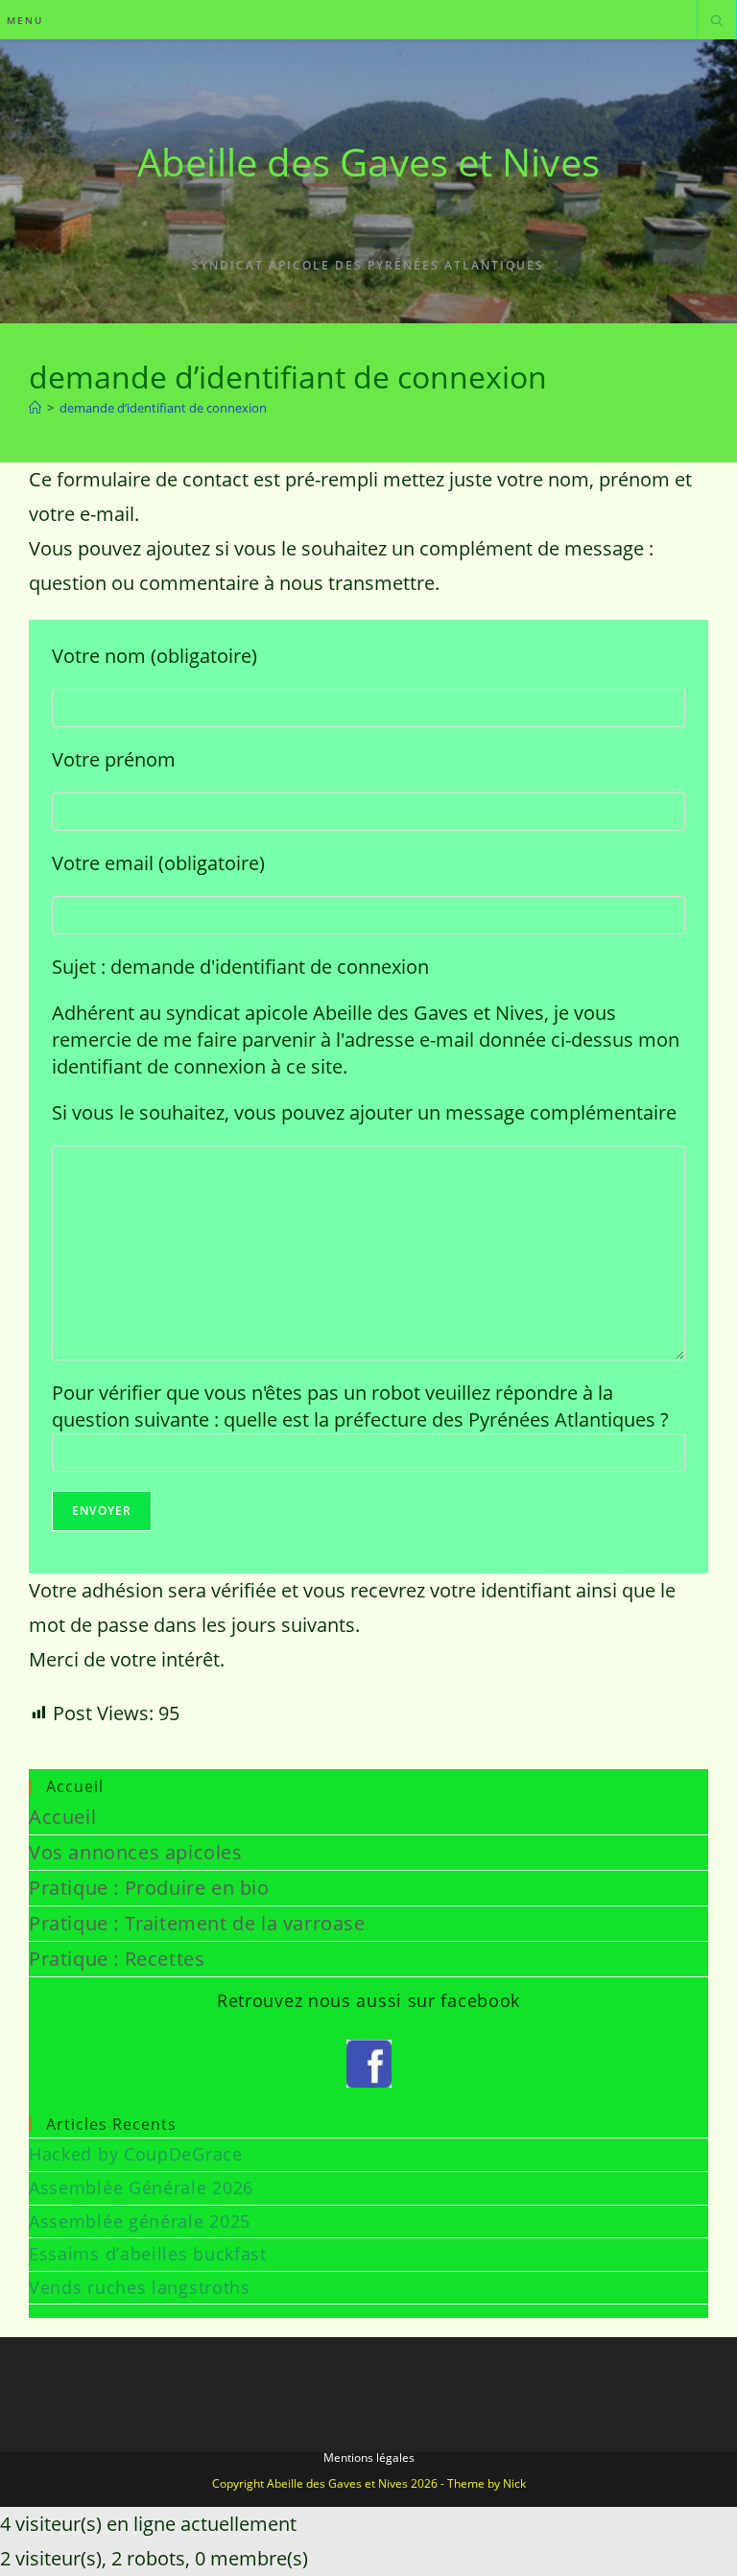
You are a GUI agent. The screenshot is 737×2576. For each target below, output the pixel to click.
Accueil (62, 1817)
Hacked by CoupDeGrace (136, 2154)
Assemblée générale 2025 (140, 2221)
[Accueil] (35, 408)
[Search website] (717, 22)
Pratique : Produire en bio (149, 1888)
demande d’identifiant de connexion (163, 408)
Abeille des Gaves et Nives (368, 162)
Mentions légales (369, 2458)
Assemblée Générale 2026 (141, 2187)
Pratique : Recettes (117, 1959)
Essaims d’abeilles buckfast (148, 2254)
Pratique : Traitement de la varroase (197, 1923)
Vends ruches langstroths (140, 2287)
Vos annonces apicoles (136, 1852)
